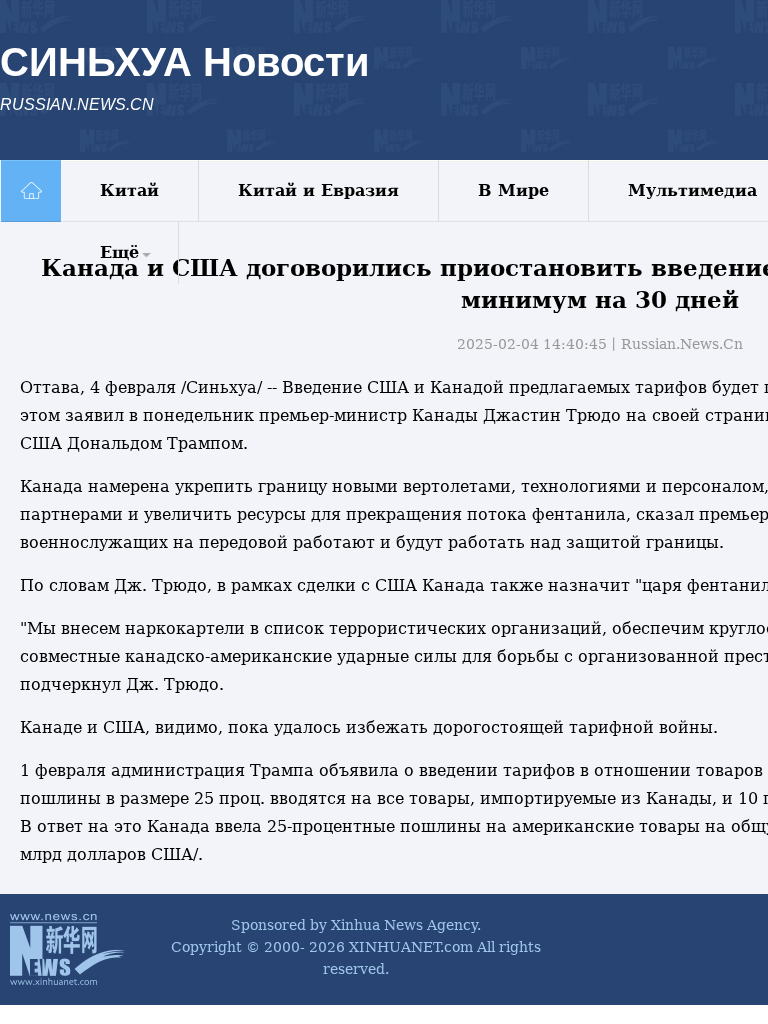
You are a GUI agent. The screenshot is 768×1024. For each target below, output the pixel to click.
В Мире (513, 190)
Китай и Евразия (318, 190)
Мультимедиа (692, 190)
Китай (129, 190)
